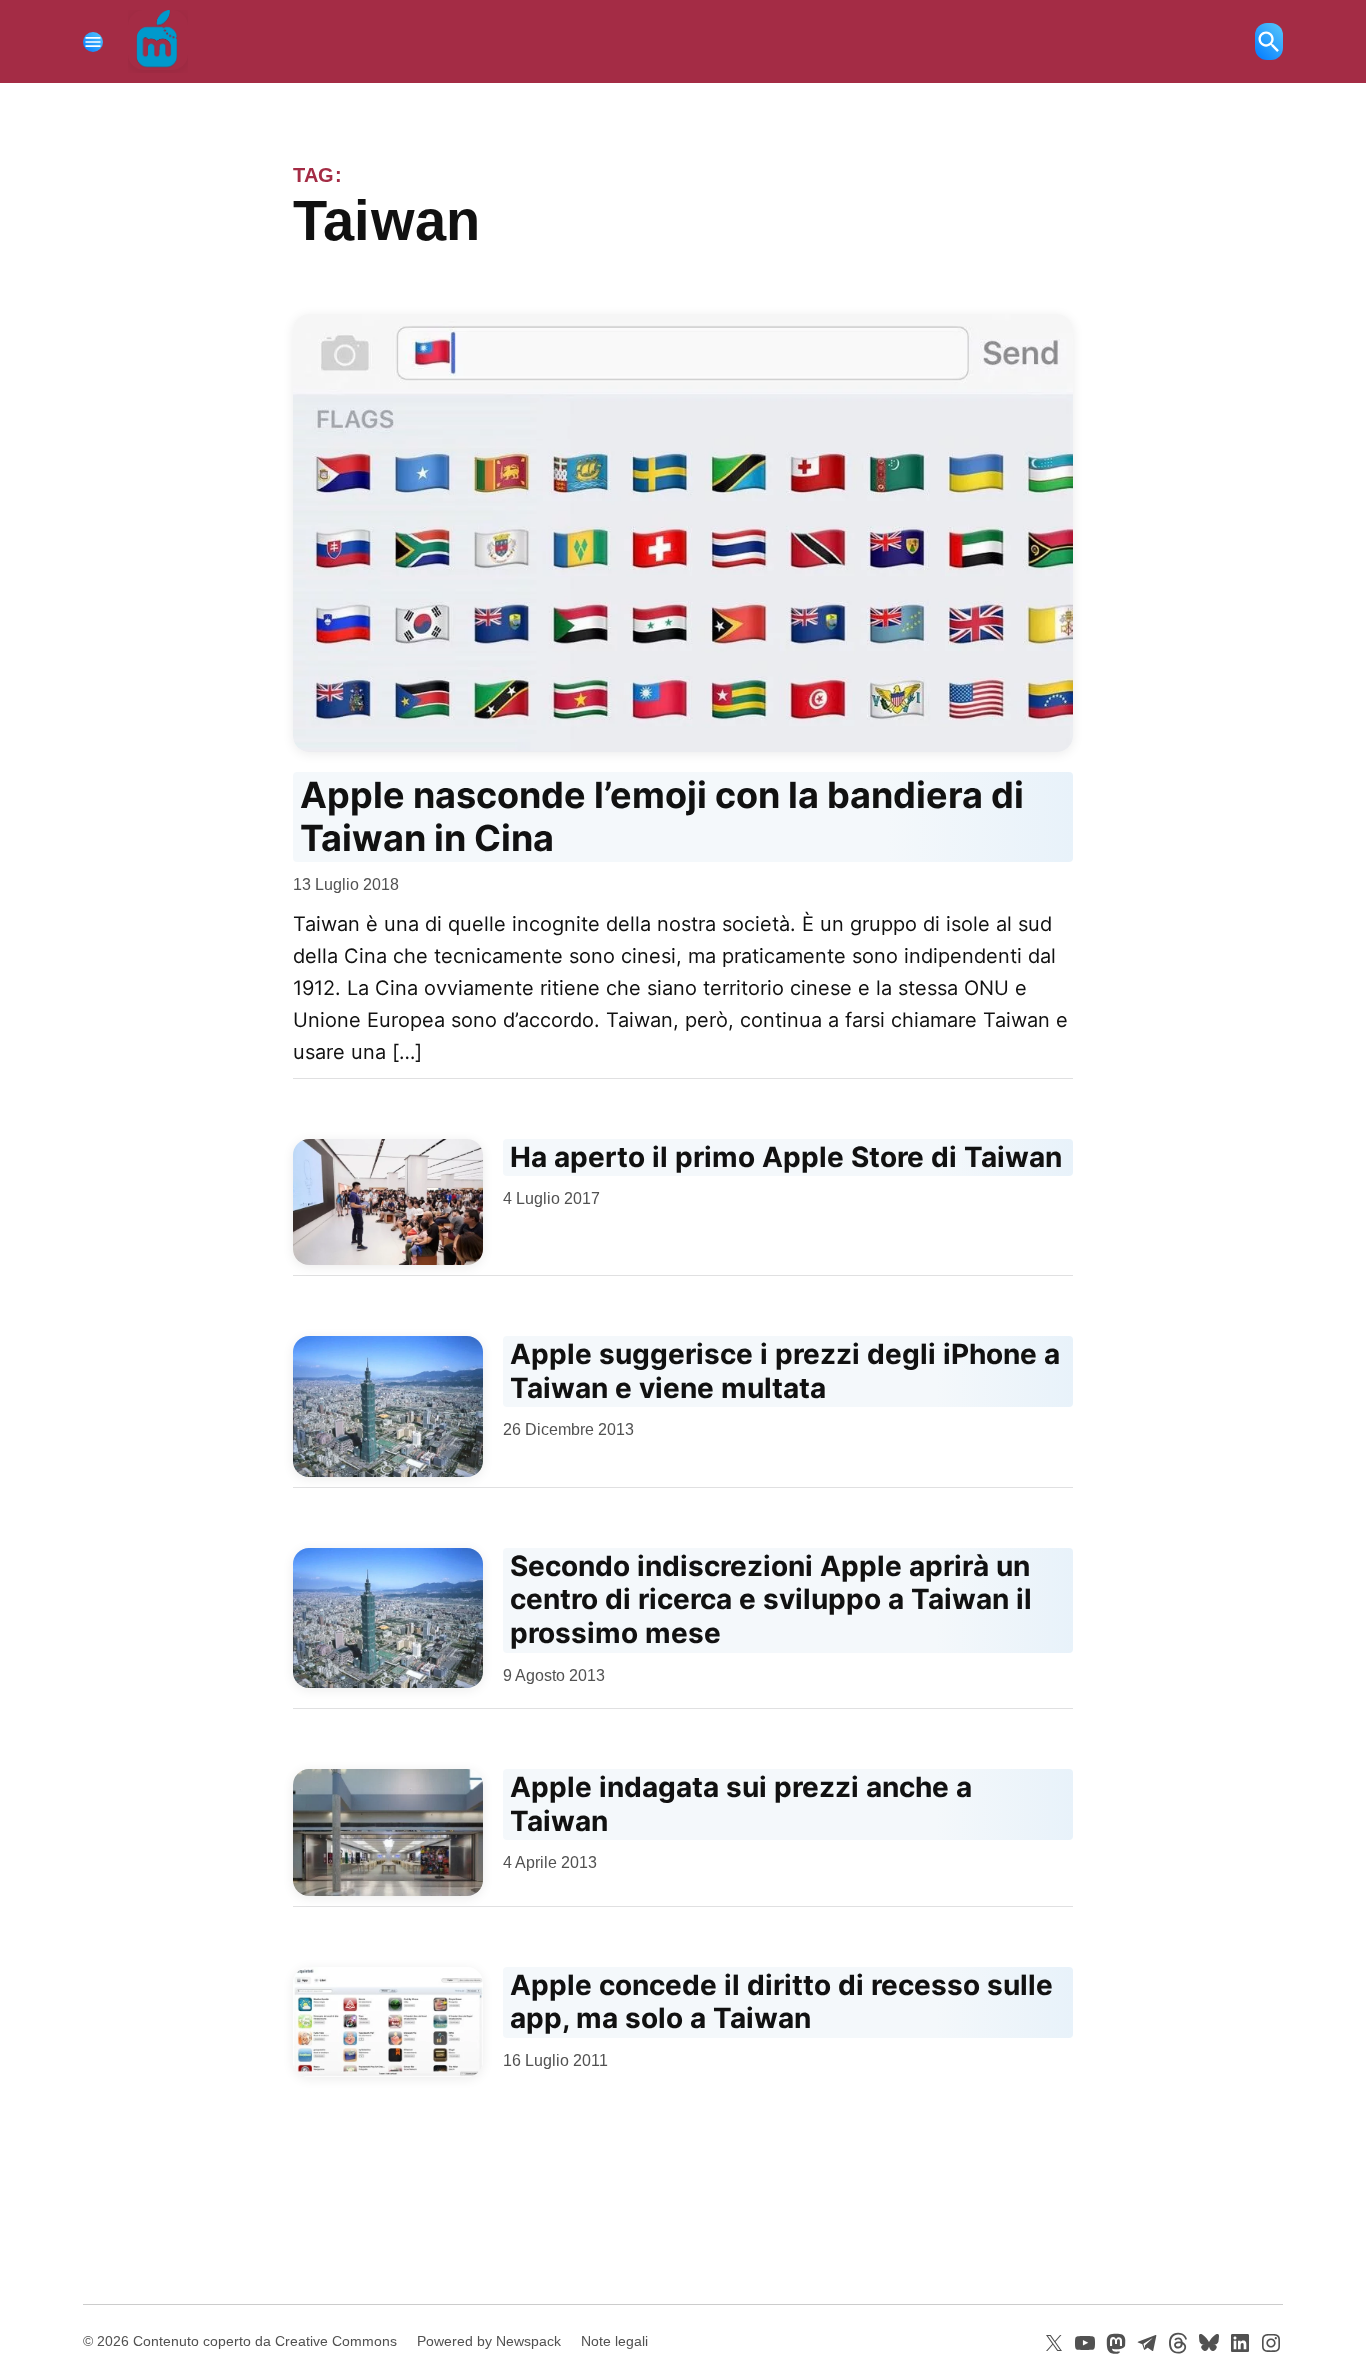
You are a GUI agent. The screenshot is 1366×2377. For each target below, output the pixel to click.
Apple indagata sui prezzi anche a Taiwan (741, 1804)
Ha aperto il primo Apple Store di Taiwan (786, 1157)
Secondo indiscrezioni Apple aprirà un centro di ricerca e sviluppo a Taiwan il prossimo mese (771, 1599)
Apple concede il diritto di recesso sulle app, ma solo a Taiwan (781, 2002)
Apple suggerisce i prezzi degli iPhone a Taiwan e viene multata (785, 1371)
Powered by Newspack (489, 2341)
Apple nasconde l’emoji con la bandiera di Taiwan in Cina (662, 816)
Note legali (614, 2341)
